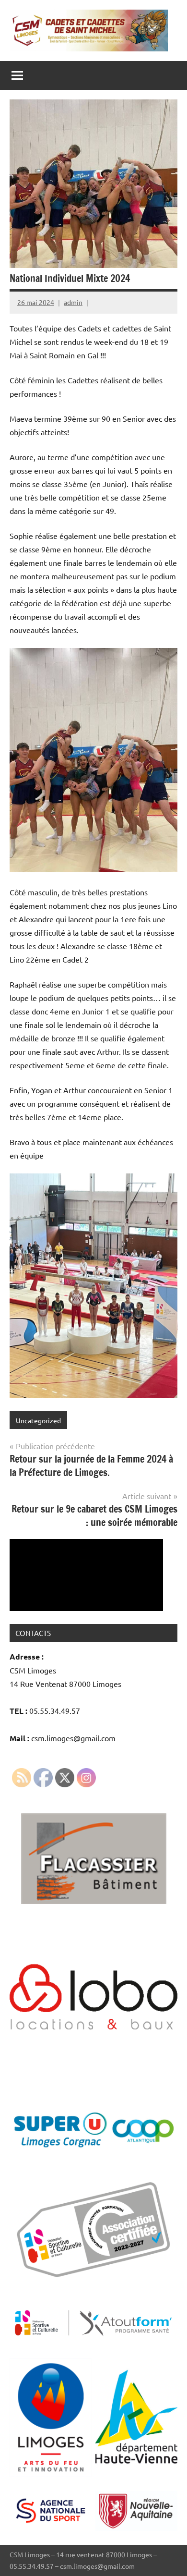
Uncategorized (38, 1420)
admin (73, 302)
